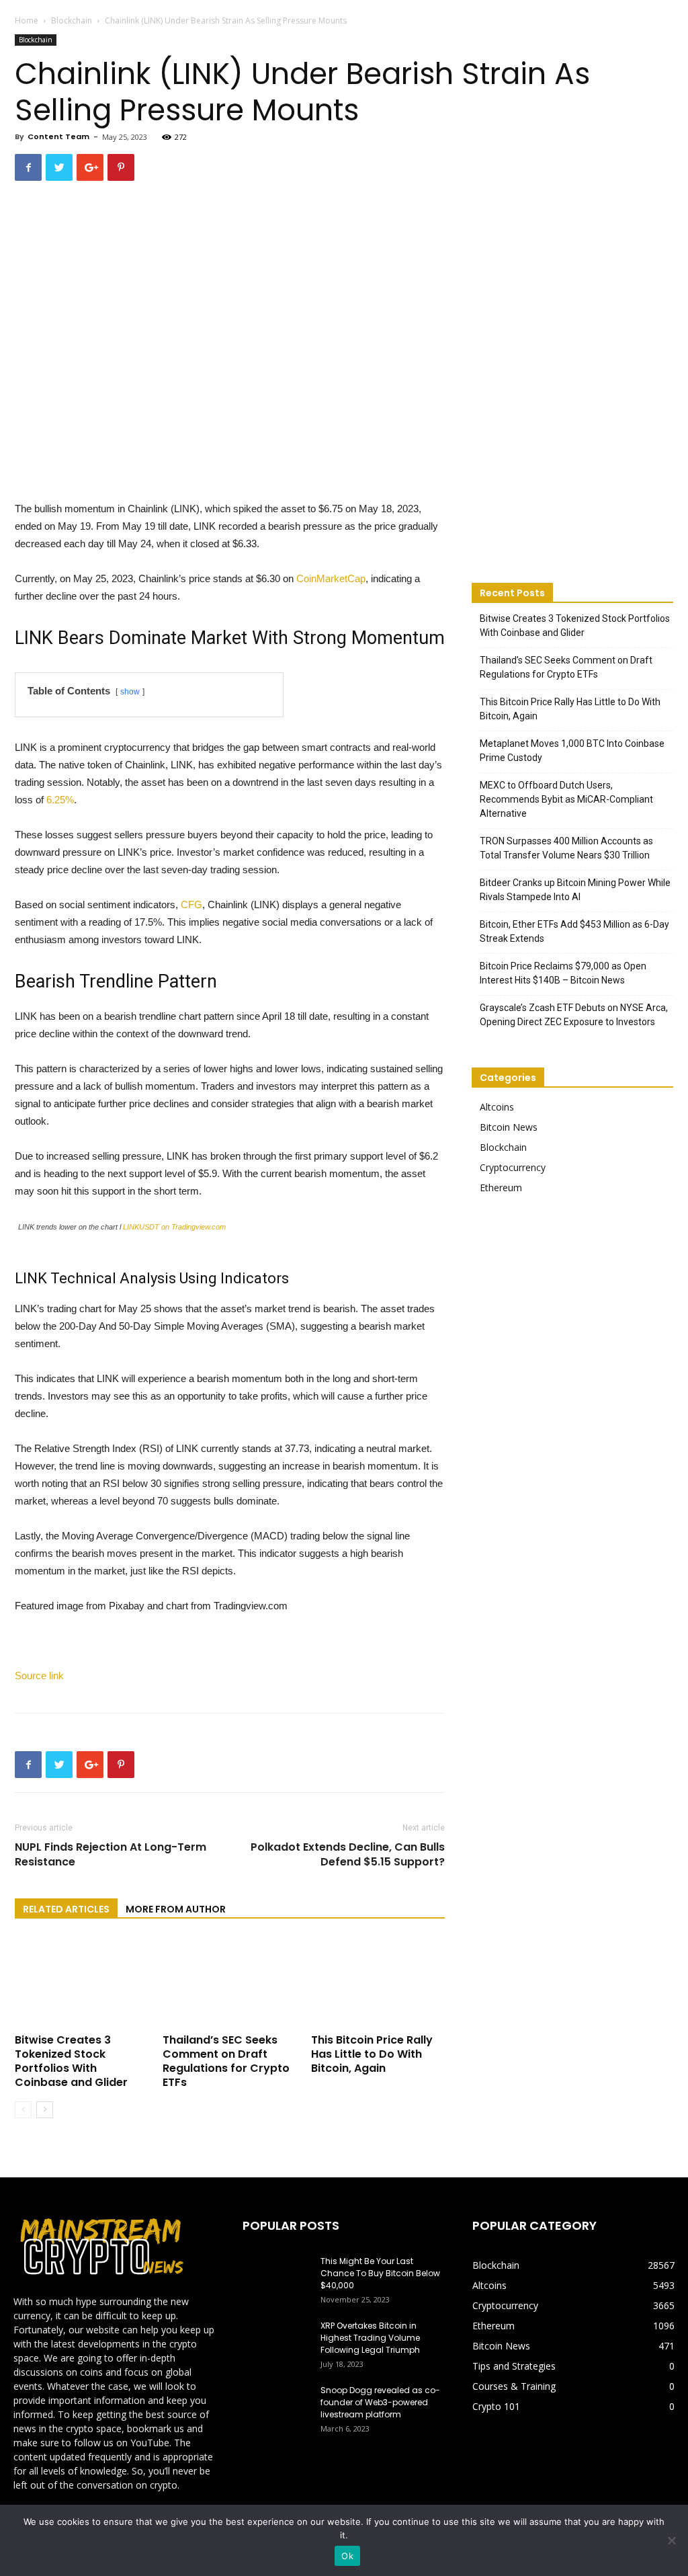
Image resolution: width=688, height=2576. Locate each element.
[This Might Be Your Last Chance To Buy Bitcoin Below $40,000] (276, 2279)
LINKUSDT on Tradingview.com (174, 1227)
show (130, 692)
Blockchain (72, 21)
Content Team (58, 136)
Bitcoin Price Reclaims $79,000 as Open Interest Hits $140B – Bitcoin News (563, 973)
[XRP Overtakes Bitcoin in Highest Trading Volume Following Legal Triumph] (276, 2343)
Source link (39, 1676)
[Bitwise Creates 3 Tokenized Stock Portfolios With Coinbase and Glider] (82, 1983)
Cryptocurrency (513, 1167)
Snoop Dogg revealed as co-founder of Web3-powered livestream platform (380, 2402)
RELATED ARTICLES (66, 1909)
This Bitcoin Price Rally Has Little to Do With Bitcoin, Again (372, 2054)
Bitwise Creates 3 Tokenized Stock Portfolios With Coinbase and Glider (71, 2061)
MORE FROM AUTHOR (176, 1909)
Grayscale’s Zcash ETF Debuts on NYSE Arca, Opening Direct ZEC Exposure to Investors (574, 1015)
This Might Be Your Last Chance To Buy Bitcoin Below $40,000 (380, 2273)
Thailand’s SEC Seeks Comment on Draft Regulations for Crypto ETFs (226, 2061)
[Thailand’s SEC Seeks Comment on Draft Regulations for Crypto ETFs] (229, 1983)
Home (27, 21)
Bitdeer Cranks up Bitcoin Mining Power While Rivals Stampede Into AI (575, 890)
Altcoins (497, 1107)
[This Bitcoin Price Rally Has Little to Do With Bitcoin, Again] (378, 1983)
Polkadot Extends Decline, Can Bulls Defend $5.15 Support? (348, 1855)
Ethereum (501, 1188)
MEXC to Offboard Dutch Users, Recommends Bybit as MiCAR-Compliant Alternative (566, 799)
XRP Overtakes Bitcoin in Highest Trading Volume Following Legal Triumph (370, 2338)
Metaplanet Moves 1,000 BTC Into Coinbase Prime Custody (572, 751)
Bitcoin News (509, 1127)
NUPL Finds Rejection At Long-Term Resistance (111, 1855)
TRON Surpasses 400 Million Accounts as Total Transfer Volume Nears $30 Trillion (566, 848)
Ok (347, 2556)
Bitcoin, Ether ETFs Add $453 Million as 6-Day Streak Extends (574, 931)
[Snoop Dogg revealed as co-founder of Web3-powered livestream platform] (276, 2408)
